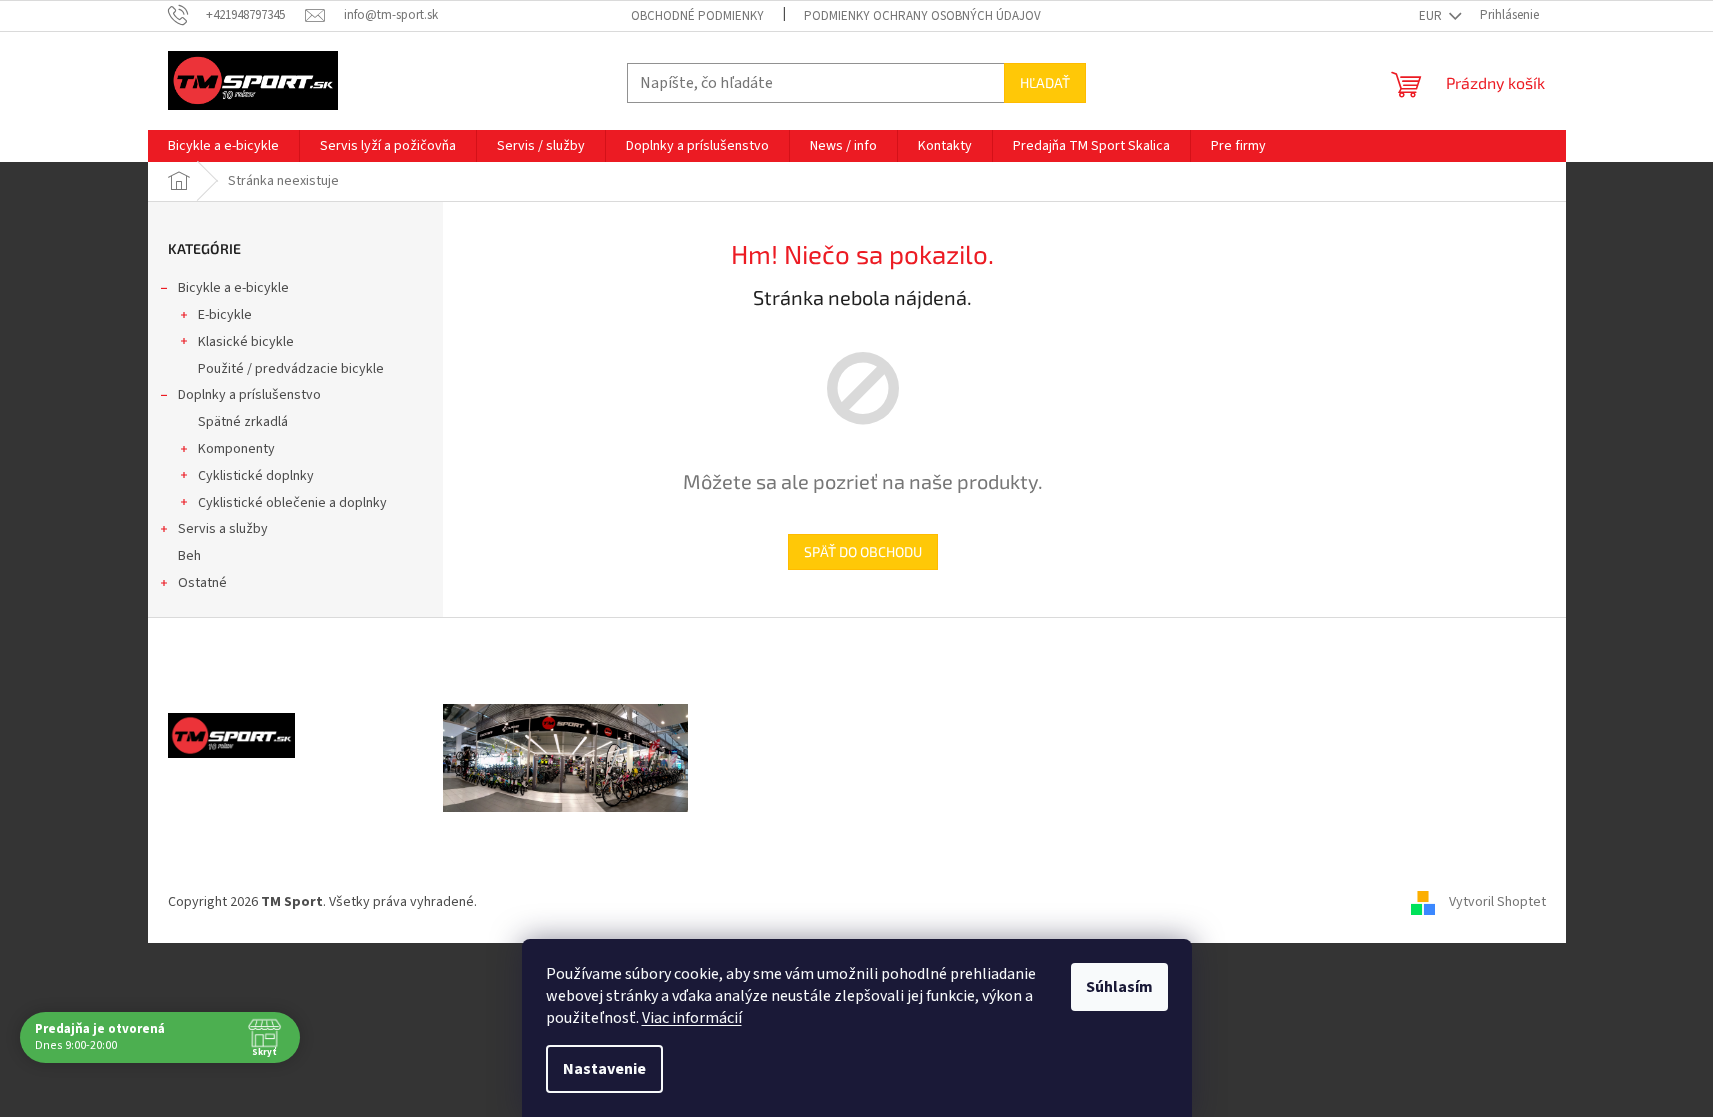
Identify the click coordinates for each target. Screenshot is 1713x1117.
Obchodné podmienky (697, 16)
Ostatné (202, 583)
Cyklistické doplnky (256, 476)
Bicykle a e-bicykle (233, 288)
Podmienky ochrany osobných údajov (922, 16)
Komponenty (236, 449)
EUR (1432, 16)
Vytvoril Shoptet (1497, 902)
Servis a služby (223, 529)
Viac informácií (692, 1018)
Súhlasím (1119, 987)
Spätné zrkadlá (243, 422)
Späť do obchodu (863, 551)
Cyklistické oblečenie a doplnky (292, 503)
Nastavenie (604, 1069)
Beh (189, 556)
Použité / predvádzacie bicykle (291, 369)
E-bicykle (225, 315)
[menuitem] (223, 146)
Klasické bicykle (246, 342)
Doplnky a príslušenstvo (249, 395)
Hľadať (1045, 82)
